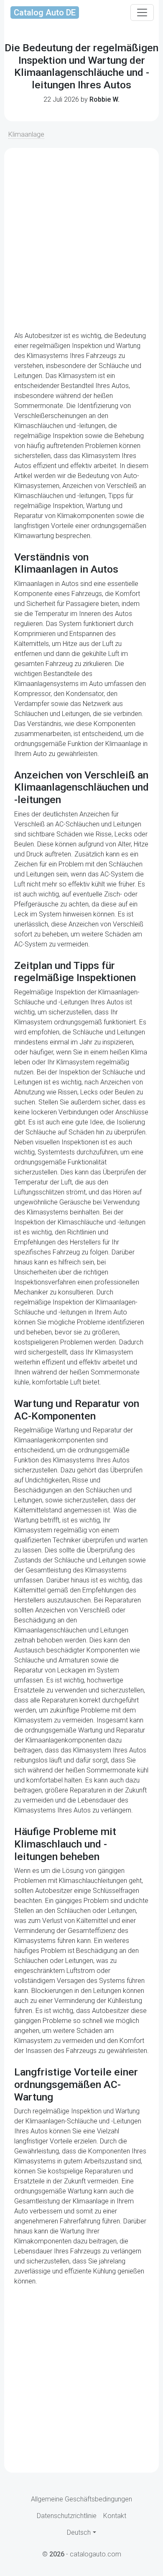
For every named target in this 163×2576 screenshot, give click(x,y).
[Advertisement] (81, 240)
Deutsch (79, 2532)
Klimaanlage (26, 134)
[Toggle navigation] (142, 13)
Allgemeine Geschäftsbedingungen (81, 2499)
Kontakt (115, 2516)
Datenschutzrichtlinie (67, 2516)
